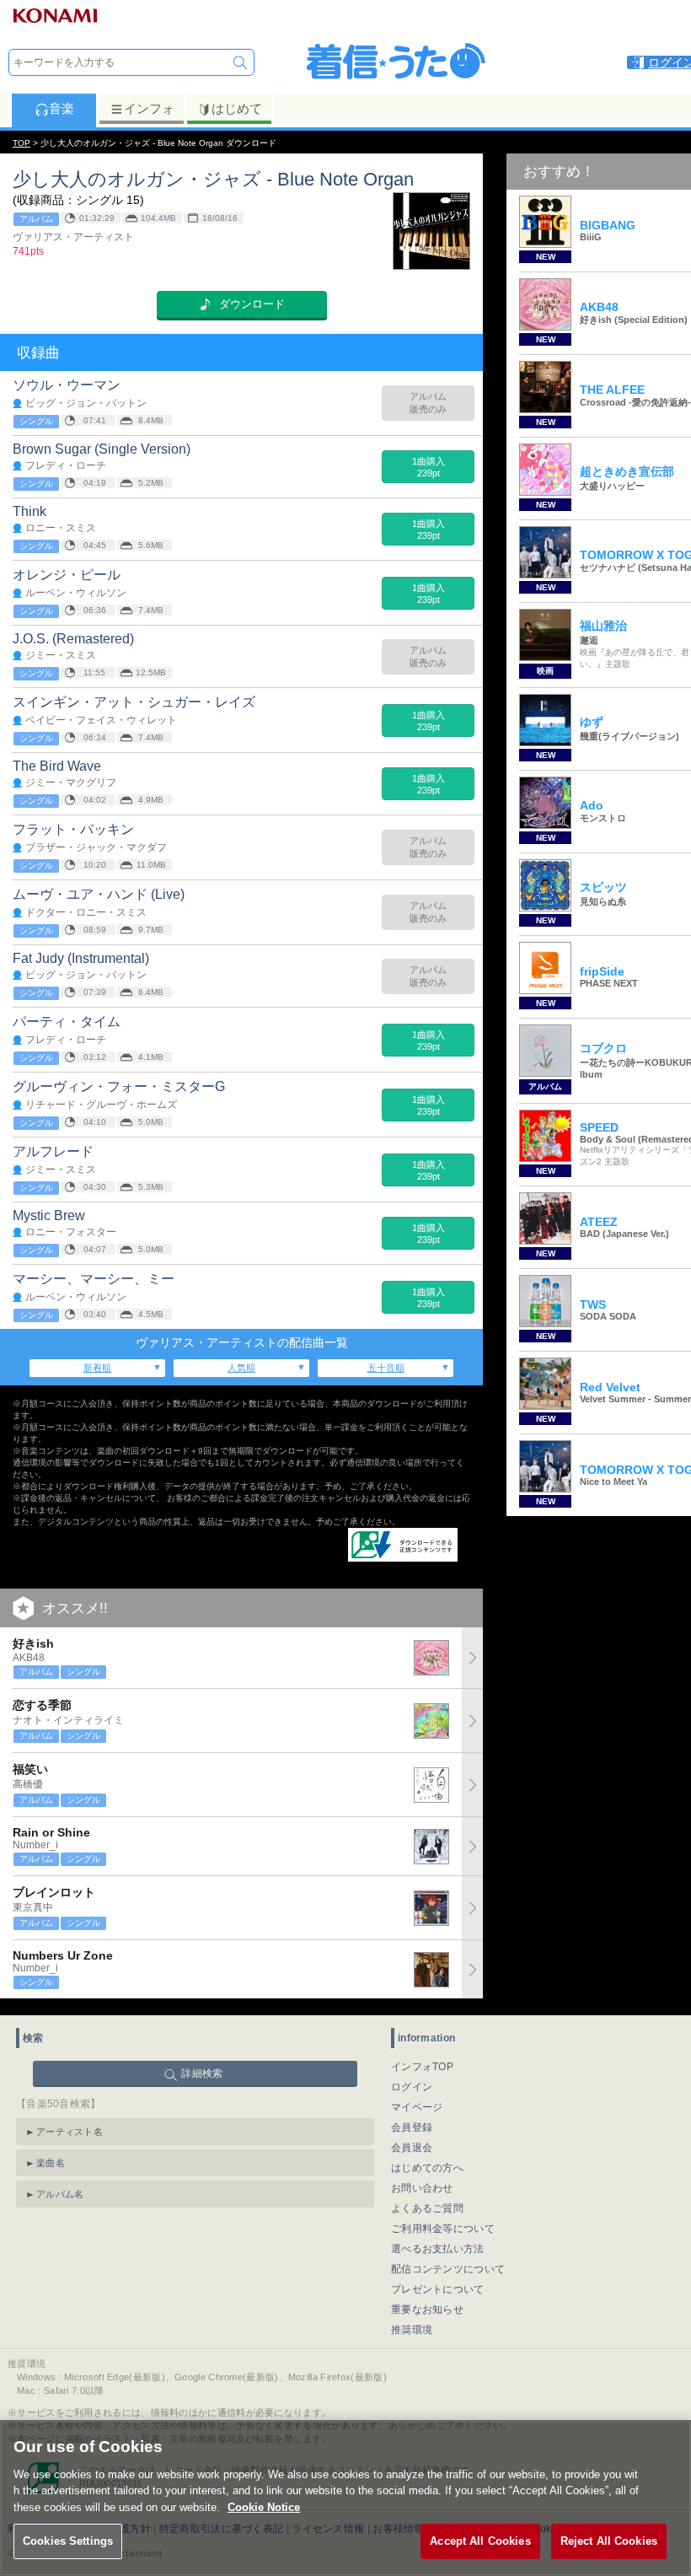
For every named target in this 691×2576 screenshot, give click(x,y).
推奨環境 (412, 2330)
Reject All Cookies (609, 2541)
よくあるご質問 (427, 2208)
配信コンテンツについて (448, 2269)
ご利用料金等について (443, 2229)
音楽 (62, 108)
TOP (21, 143)
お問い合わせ (422, 2188)
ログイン (412, 2087)
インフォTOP (422, 2067)
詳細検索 (202, 2073)
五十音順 (386, 1368)
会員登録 (412, 2127)
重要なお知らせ (427, 2310)
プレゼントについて (438, 2289)
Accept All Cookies (480, 2541)
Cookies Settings (68, 2541)
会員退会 (412, 2148)
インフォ (149, 108)
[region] (345, 2498)
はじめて (237, 108)
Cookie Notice (264, 2507)
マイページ (417, 2107)
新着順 (97, 1368)
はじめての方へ (427, 2168)
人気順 (241, 1368)
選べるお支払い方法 (438, 2249)
